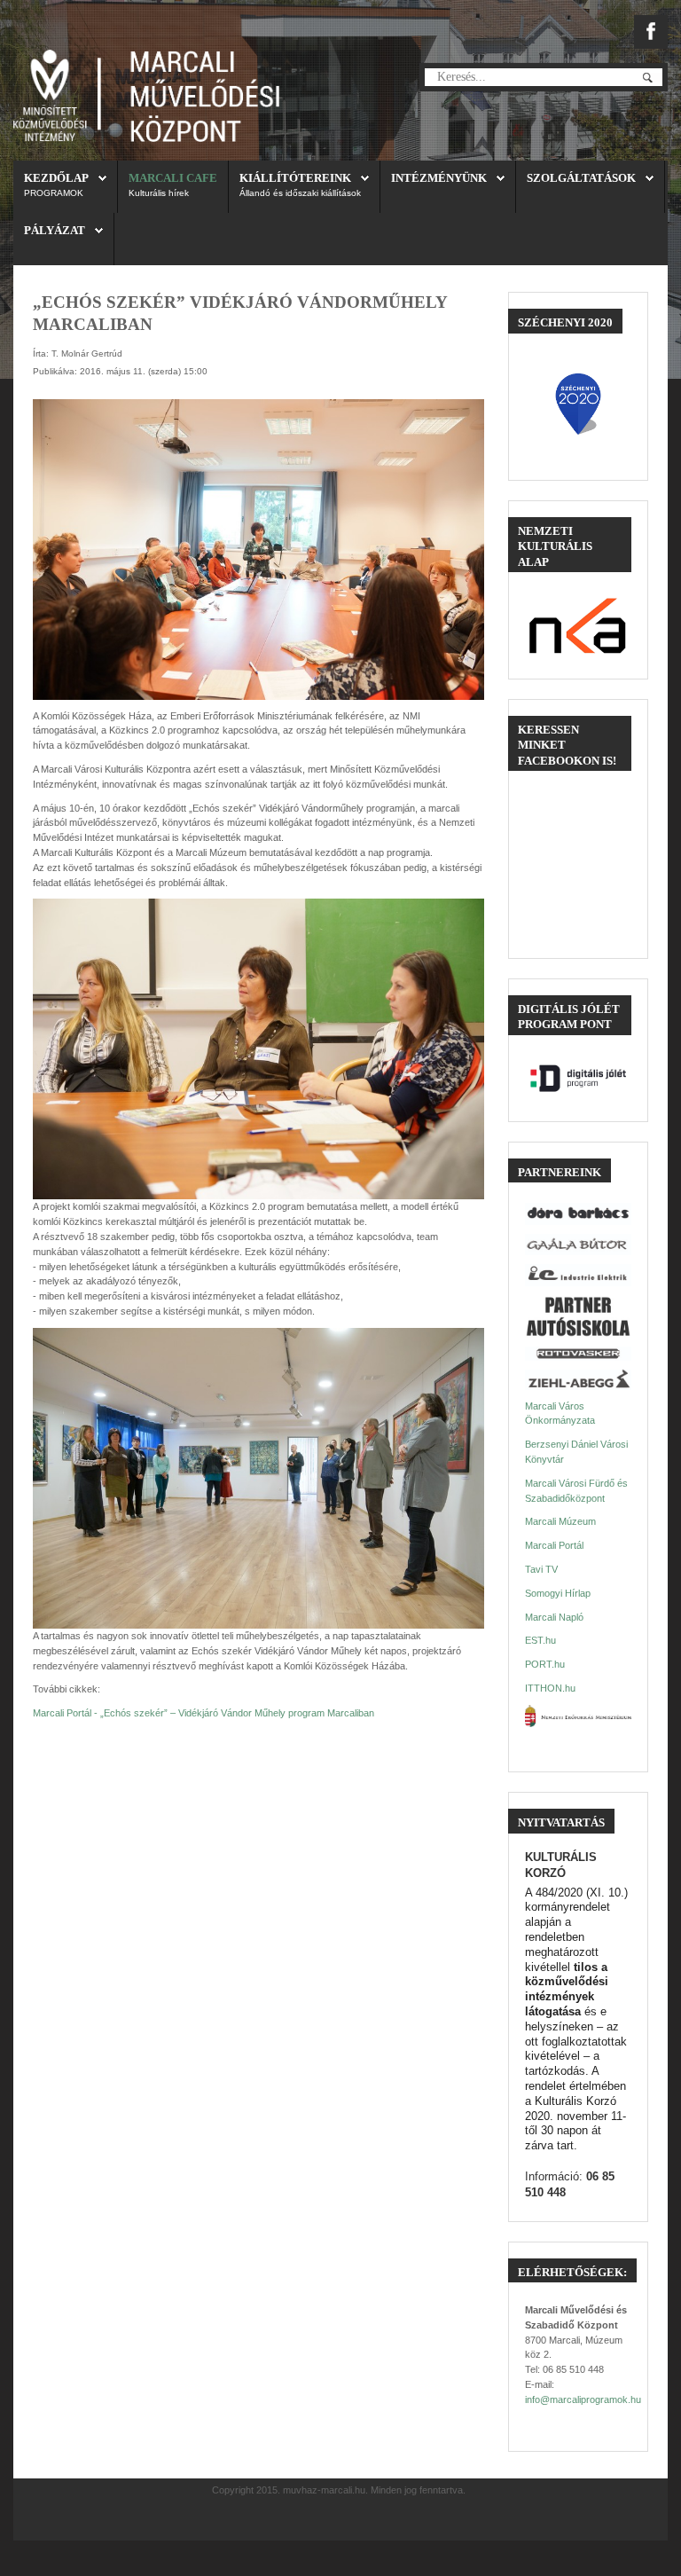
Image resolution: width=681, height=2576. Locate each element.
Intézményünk (439, 178)
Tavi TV (541, 1569)
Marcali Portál (554, 1545)
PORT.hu (545, 1664)
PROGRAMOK (54, 193)
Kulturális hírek (159, 193)
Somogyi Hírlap (558, 1593)
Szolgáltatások (581, 178)
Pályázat (55, 230)
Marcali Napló (554, 1617)
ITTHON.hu (550, 1688)
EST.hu (540, 1640)
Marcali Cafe (173, 178)
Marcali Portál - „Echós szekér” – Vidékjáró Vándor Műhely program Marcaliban (204, 1713)
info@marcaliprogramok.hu (583, 2399)
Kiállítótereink (295, 178)
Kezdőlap (56, 178)
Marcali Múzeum (560, 1521)
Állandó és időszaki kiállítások (300, 193)
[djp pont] (578, 1078)
